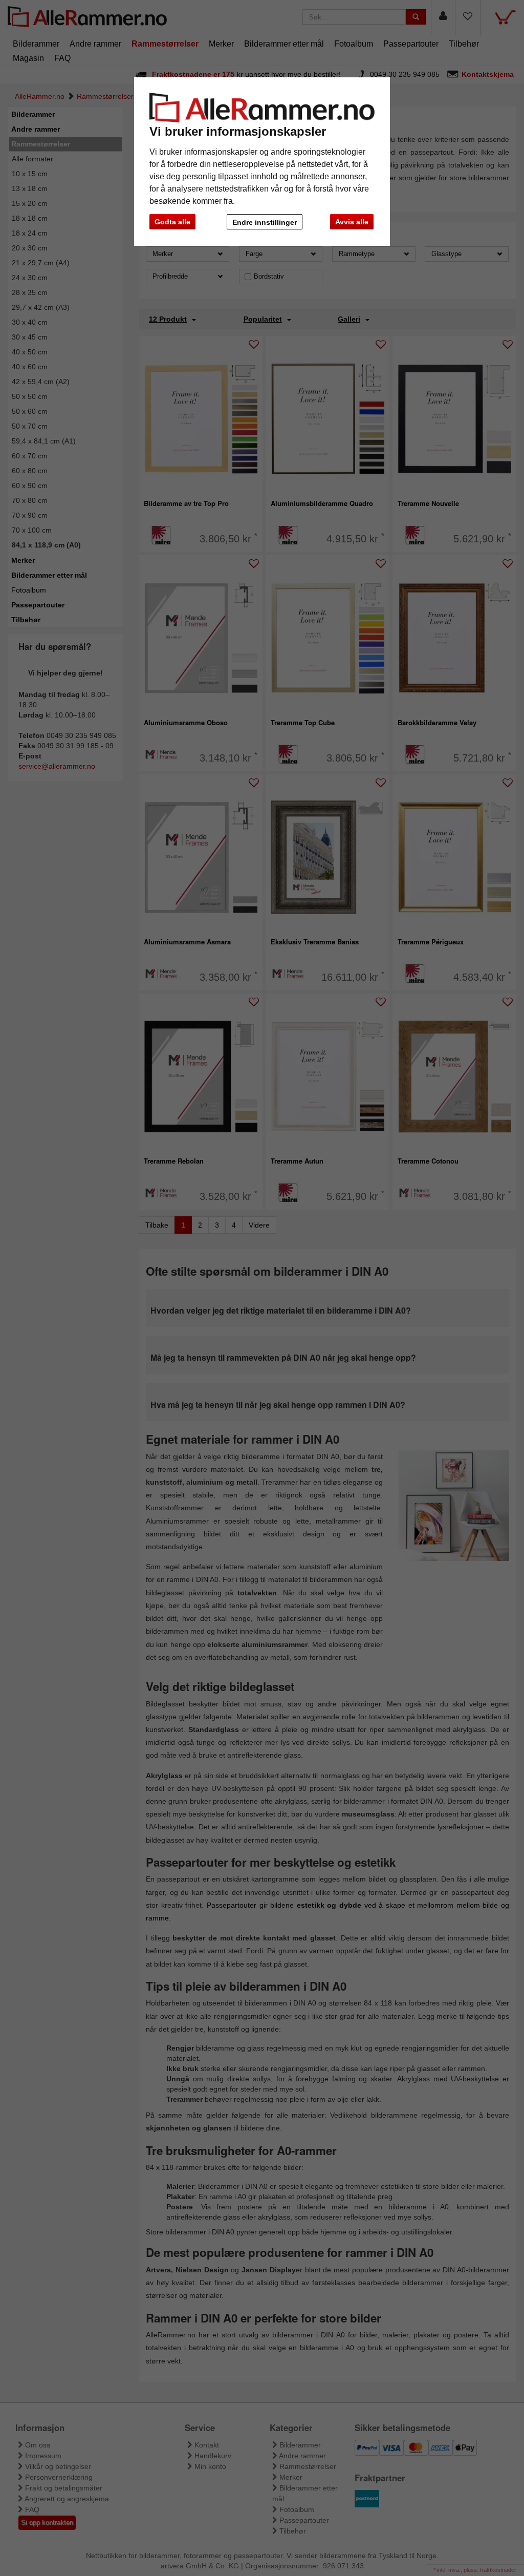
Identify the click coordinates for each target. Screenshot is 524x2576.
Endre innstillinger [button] (265, 222)
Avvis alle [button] (352, 222)
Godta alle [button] (172, 222)
